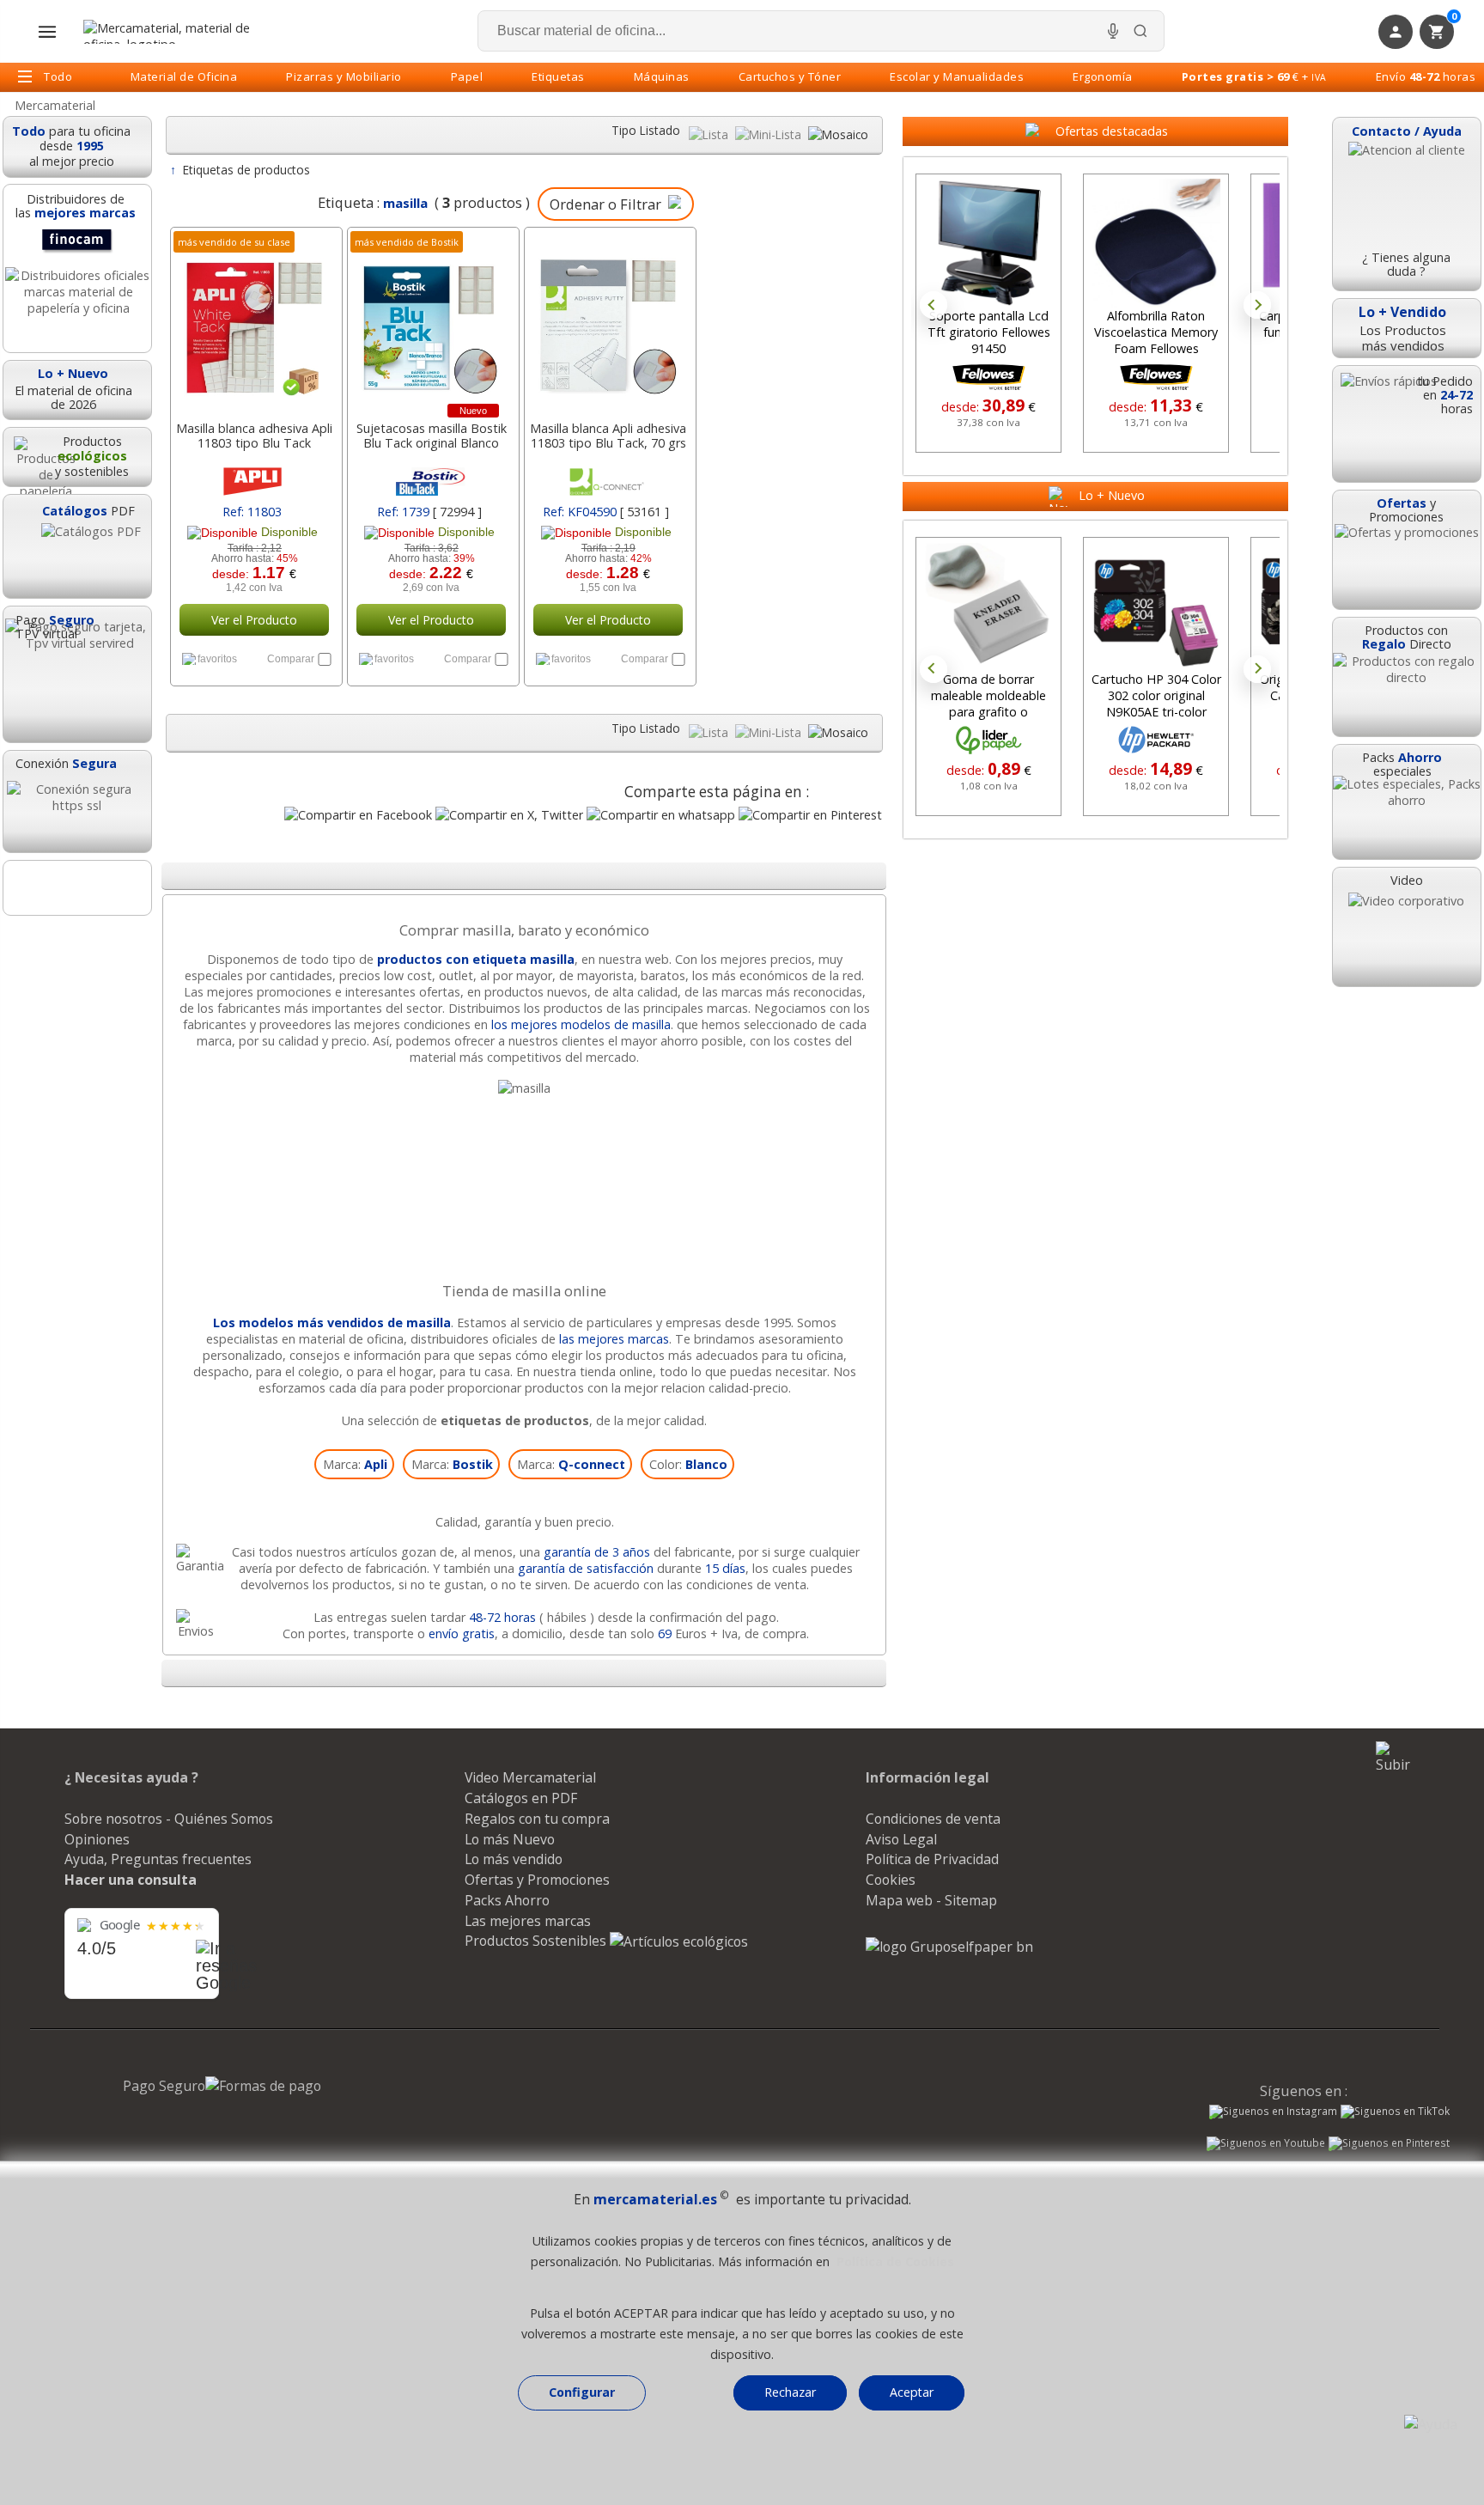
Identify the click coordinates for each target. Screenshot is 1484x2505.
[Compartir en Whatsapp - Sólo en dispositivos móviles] (661, 815)
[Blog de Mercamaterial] (77, 888)
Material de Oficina (184, 76)
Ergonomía (1103, 76)
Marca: (355, 1464)
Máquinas (662, 76)
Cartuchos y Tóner (790, 76)
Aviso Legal (901, 1839)
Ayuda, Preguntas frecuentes (158, 1859)
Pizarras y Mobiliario (344, 76)
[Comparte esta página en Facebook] (358, 815)
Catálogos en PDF (521, 1798)
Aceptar (912, 2392)
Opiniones (97, 1839)
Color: (688, 1464)
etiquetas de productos (515, 1420)
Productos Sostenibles (537, 1941)
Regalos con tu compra (537, 1819)
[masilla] (524, 1088)
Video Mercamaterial (530, 1777)
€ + (1254, 76)
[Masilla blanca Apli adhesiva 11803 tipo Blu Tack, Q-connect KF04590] (608, 320)
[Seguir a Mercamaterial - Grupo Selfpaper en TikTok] (1395, 2112)
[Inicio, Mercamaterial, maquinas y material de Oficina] (173, 32)
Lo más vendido (514, 1859)
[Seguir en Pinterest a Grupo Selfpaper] (1389, 2145)
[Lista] (710, 134)
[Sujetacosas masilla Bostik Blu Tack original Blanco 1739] (432, 320)
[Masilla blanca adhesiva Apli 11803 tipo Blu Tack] (255, 320)
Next (1257, 305)
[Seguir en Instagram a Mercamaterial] (1273, 2113)
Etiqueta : (373, 202)
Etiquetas (558, 76)
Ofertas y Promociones (537, 1880)
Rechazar (790, 2392)
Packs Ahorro (507, 1900)
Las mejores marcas (528, 1921)
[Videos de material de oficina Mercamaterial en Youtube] (1266, 2145)
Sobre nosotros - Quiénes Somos (169, 1819)
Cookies (891, 1880)
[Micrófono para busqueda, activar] (1113, 31)
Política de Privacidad (932, 1859)
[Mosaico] (838, 134)
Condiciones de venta (933, 1819)
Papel (467, 76)
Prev (934, 305)
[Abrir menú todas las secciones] (47, 32)
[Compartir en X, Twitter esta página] (509, 815)
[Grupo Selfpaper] (949, 1947)
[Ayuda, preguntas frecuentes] (1431, 2424)
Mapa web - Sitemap (931, 1900)
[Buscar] (1140, 31)
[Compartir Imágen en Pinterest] (810, 815)
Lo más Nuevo (510, 1839)
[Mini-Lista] (770, 134)
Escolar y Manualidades (957, 76)
